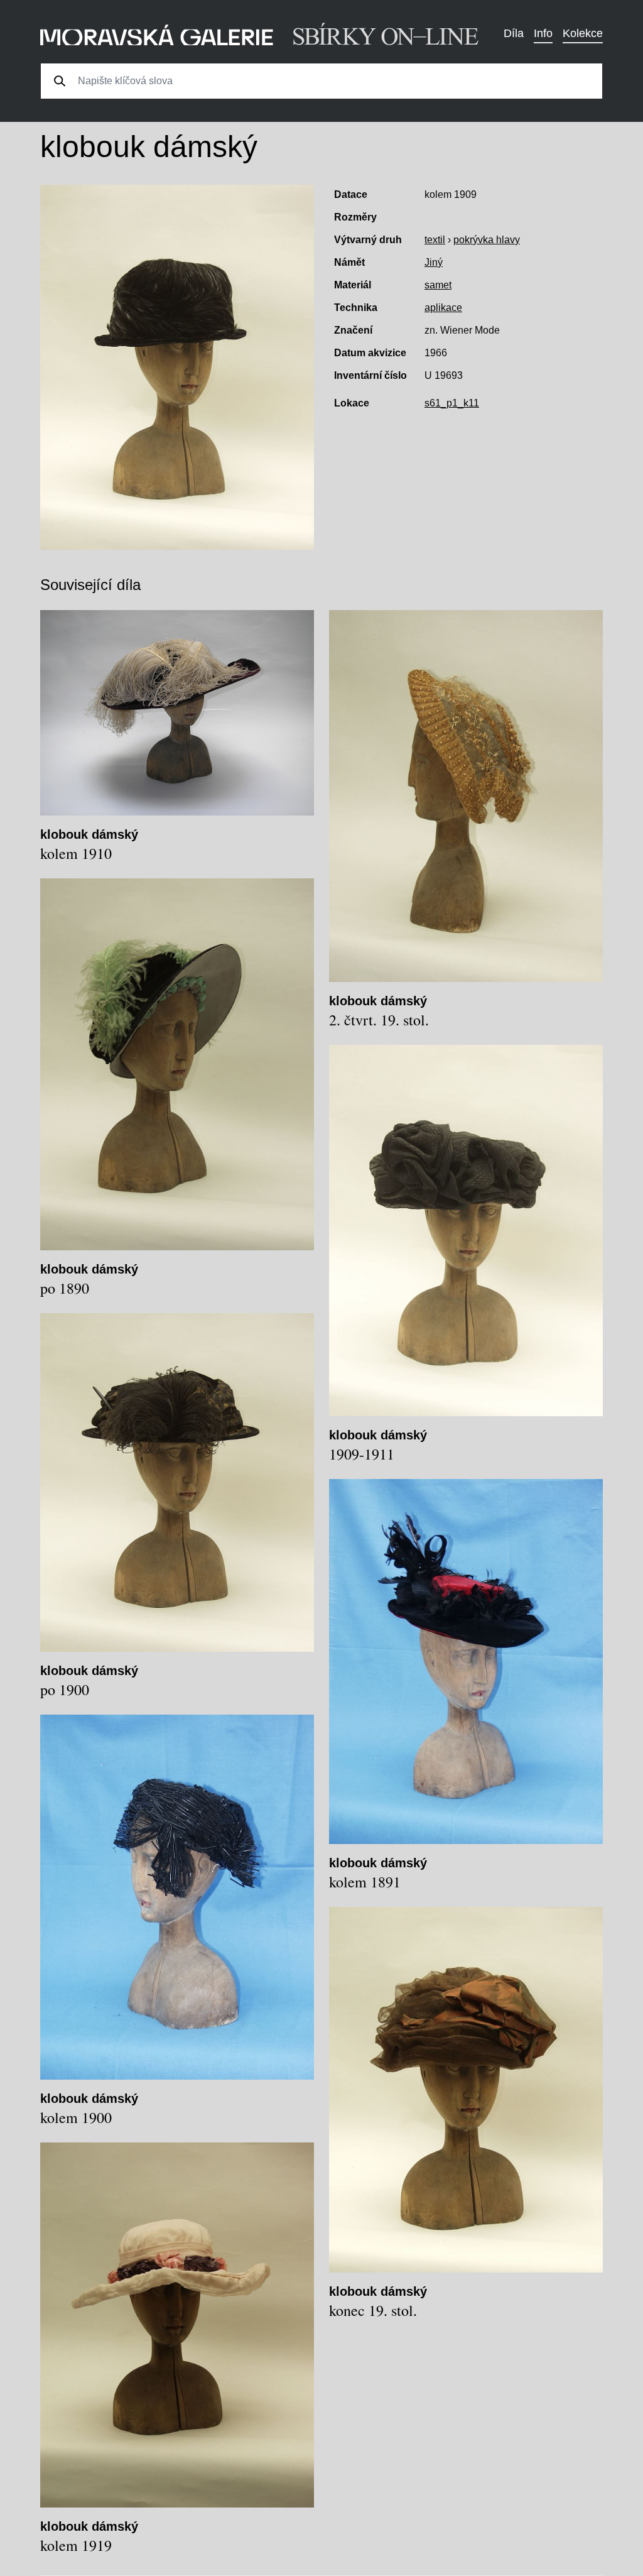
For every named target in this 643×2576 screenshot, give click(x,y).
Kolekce (583, 33)
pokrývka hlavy (487, 240)
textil (435, 240)
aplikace (443, 308)
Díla (514, 33)
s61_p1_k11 (452, 403)
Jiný (434, 262)
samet (438, 285)
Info (543, 33)
